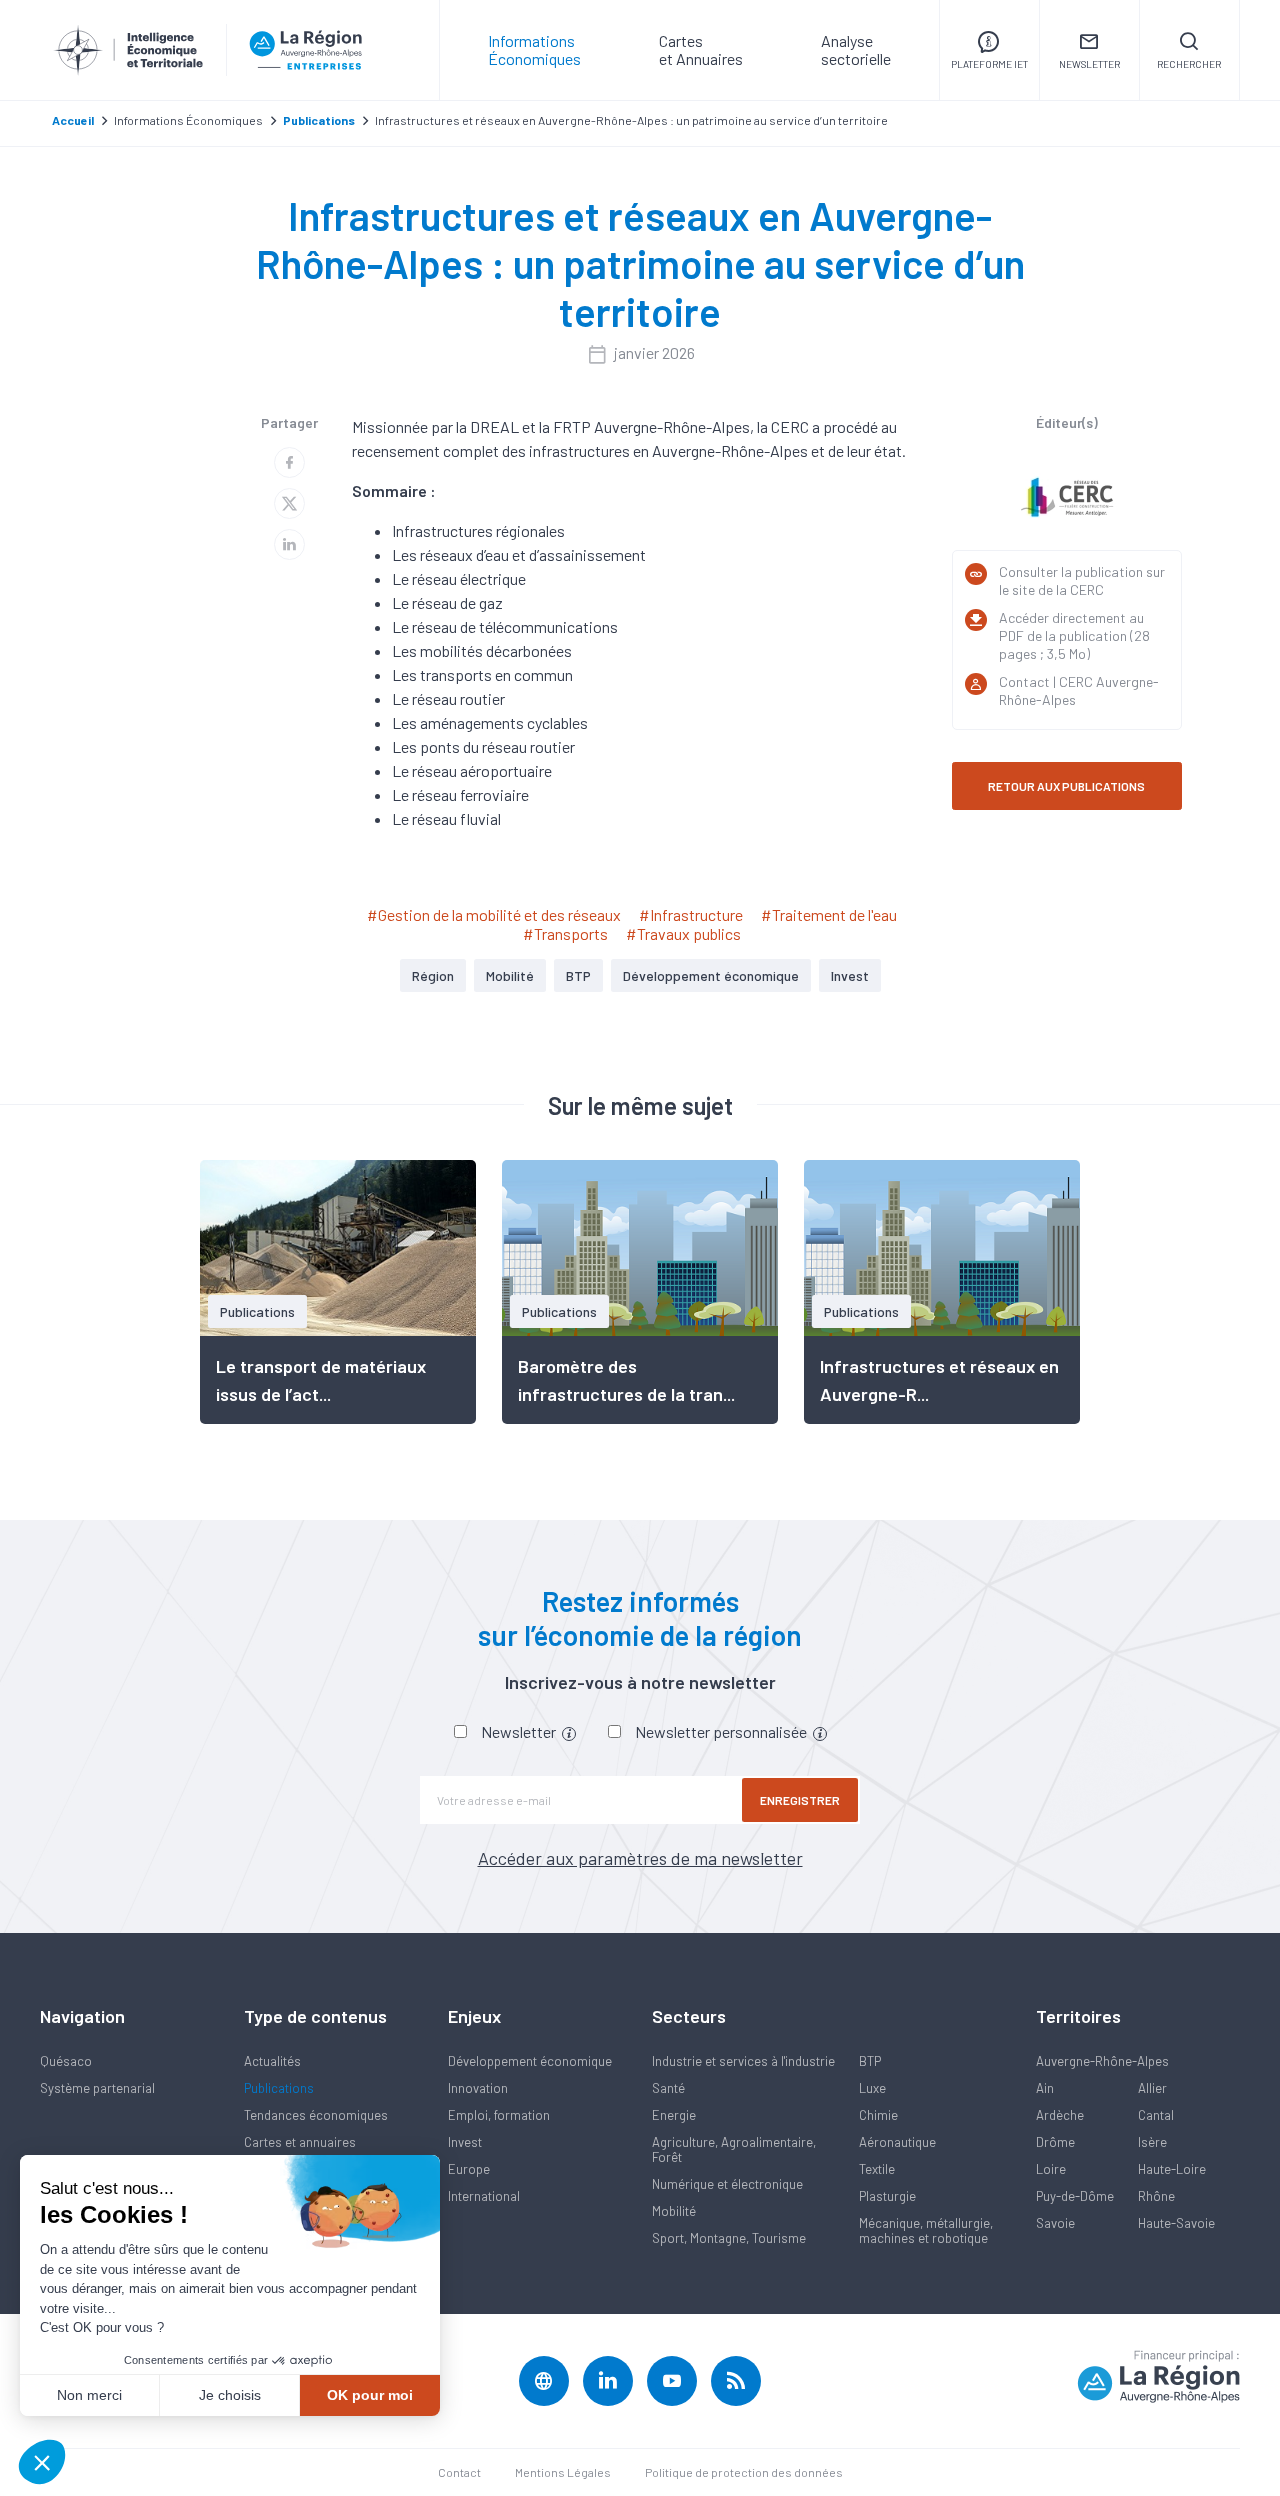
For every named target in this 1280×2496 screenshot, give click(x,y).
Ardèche (1060, 2115)
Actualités (272, 2061)
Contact (459, 2472)
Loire (1051, 2169)
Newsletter (520, 1731)
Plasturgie (887, 2196)
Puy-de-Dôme (1075, 2196)
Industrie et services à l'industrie (743, 2061)
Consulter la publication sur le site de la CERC (1082, 580)
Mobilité (510, 975)
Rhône (1156, 2196)
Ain (1045, 2088)
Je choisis (230, 2395)
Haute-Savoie (1176, 2223)
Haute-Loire (1172, 2169)
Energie (674, 2115)
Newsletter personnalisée (722, 1731)
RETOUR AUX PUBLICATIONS (1066, 786)
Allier (1152, 2088)
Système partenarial (97, 2088)
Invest (850, 975)
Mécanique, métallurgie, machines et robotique (926, 2230)
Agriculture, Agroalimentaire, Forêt (734, 2149)
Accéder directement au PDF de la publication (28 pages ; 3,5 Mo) (1074, 635)
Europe (469, 2169)
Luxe (872, 2088)
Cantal (1156, 2115)
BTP (578, 975)
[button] (42, 2462)
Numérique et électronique (727, 2184)
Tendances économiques (316, 2115)
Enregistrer (800, 1800)
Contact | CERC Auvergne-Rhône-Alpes (1079, 690)
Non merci (89, 2395)
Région (433, 975)
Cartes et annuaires (300, 2142)
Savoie (1055, 2223)
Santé (668, 2088)
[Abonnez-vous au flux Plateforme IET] (736, 2381)
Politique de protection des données (744, 2472)
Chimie (878, 2115)
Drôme (1055, 2142)
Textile (877, 2169)
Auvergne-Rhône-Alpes (1102, 2061)
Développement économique (711, 975)
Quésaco (66, 2061)
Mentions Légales (563, 2472)
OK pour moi (370, 2395)
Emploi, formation (499, 2115)
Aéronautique (897, 2142)
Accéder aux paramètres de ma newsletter (640, 1858)
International (484, 2196)
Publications (279, 2088)
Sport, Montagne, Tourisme (729, 2238)
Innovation (478, 2088)
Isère (1152, 2142)
